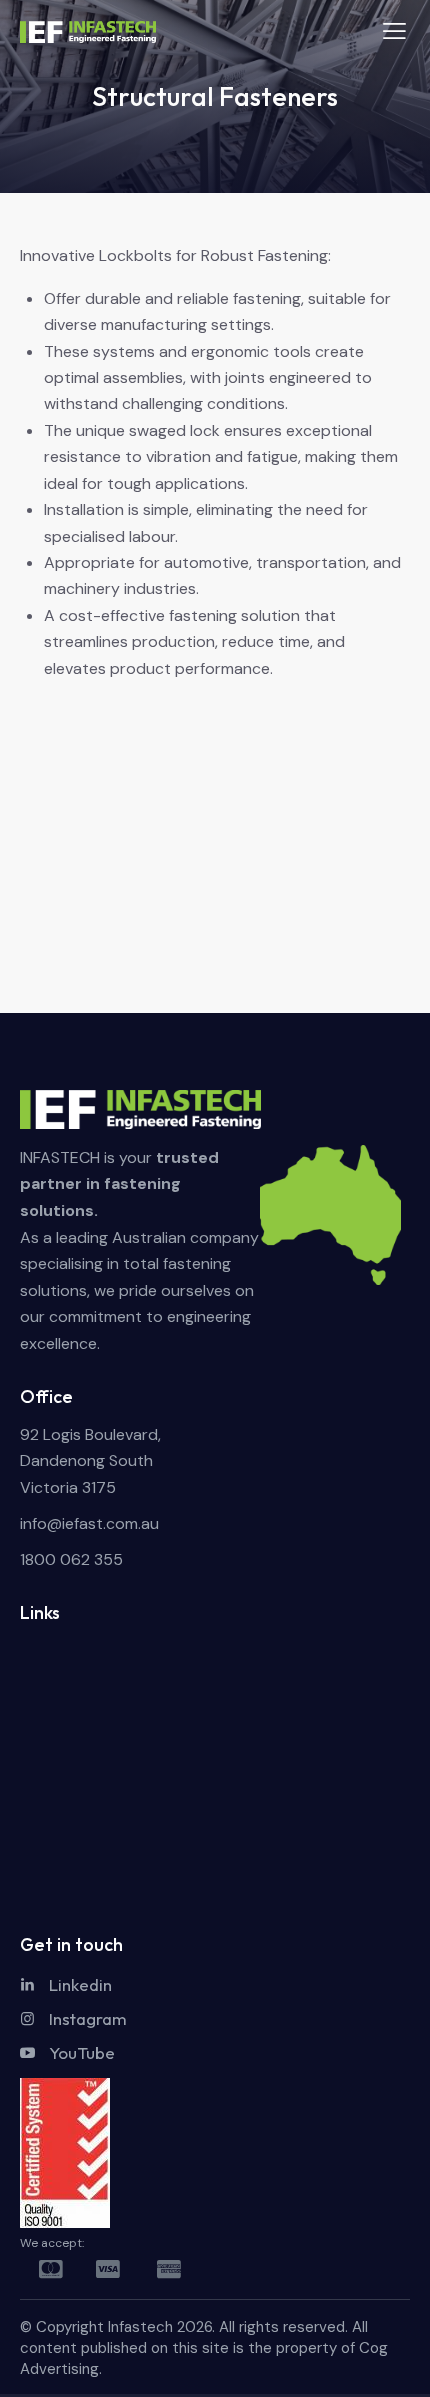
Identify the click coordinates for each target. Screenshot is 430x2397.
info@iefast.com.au (89, 1523)
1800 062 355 (71, 1559)
